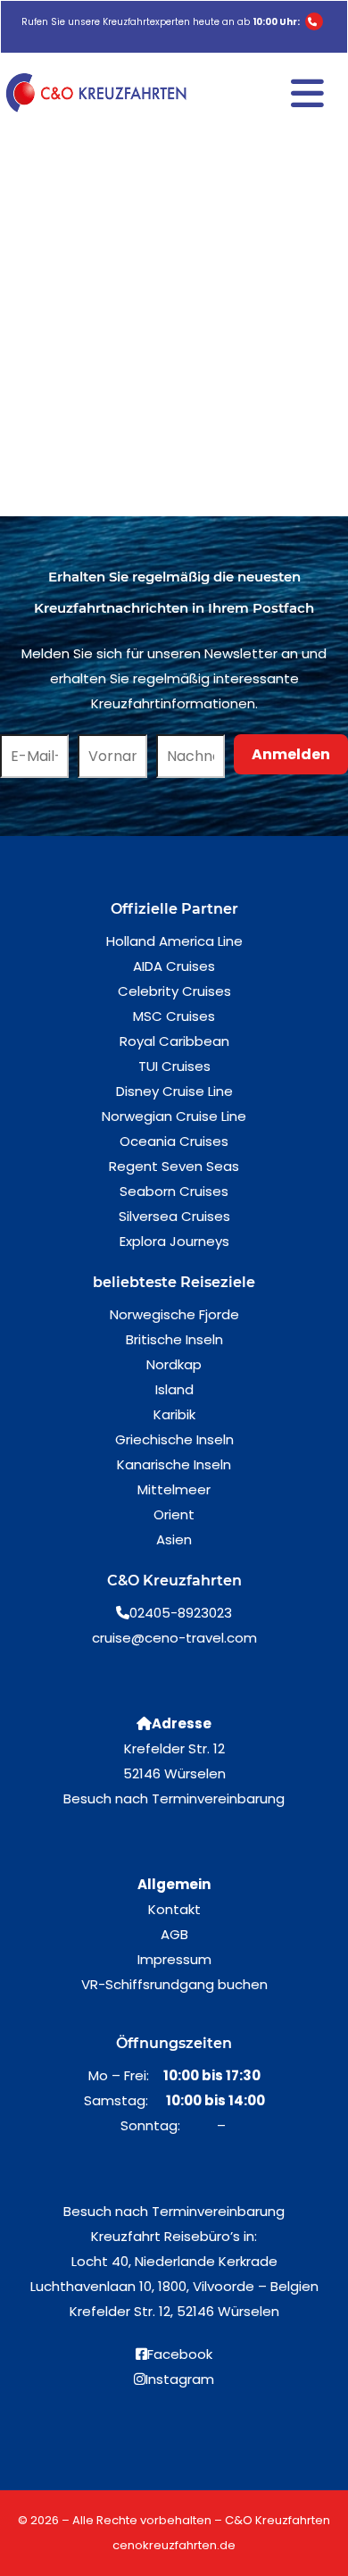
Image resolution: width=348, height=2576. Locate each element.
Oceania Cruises (174, 1141)
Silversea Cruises (174, 1216)
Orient (174, 1514)
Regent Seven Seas (174, 1166)
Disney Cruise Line (174, 1091)
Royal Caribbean (174, 1041)
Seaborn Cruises (174, 1191)
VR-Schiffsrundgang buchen (174, 1984)
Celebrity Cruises (174, 991)
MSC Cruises (174, 1016)
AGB (174, 1934)
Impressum (174, 1959)
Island (174, 1389)
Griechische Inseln (174, 1439)
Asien (174, 1539)
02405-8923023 (181, 1613)
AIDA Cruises (174, 966)
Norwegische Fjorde (174, 1314)
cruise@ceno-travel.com (174, 1638)
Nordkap (174, 1364)
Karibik (174, 1414)
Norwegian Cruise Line (174, 1116)
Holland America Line (174, 941)
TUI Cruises (174, 1066)
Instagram (180, 2379)
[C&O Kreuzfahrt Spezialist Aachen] (99, 93)
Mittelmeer (174, 1489)
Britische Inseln (174, 1339)
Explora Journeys (174, 1241)
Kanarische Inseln (174, 1464)
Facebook (180, 2354)
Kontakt (174, 1909)
